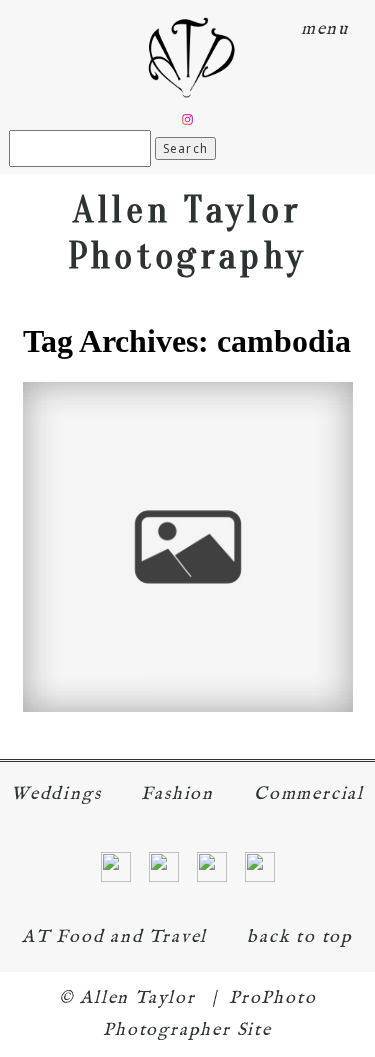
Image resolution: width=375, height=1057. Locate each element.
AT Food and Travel (114, 937)
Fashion (177, 794)
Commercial (309, 794)
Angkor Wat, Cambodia (185, 512)
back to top (300, 937)
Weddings (56, 794)
